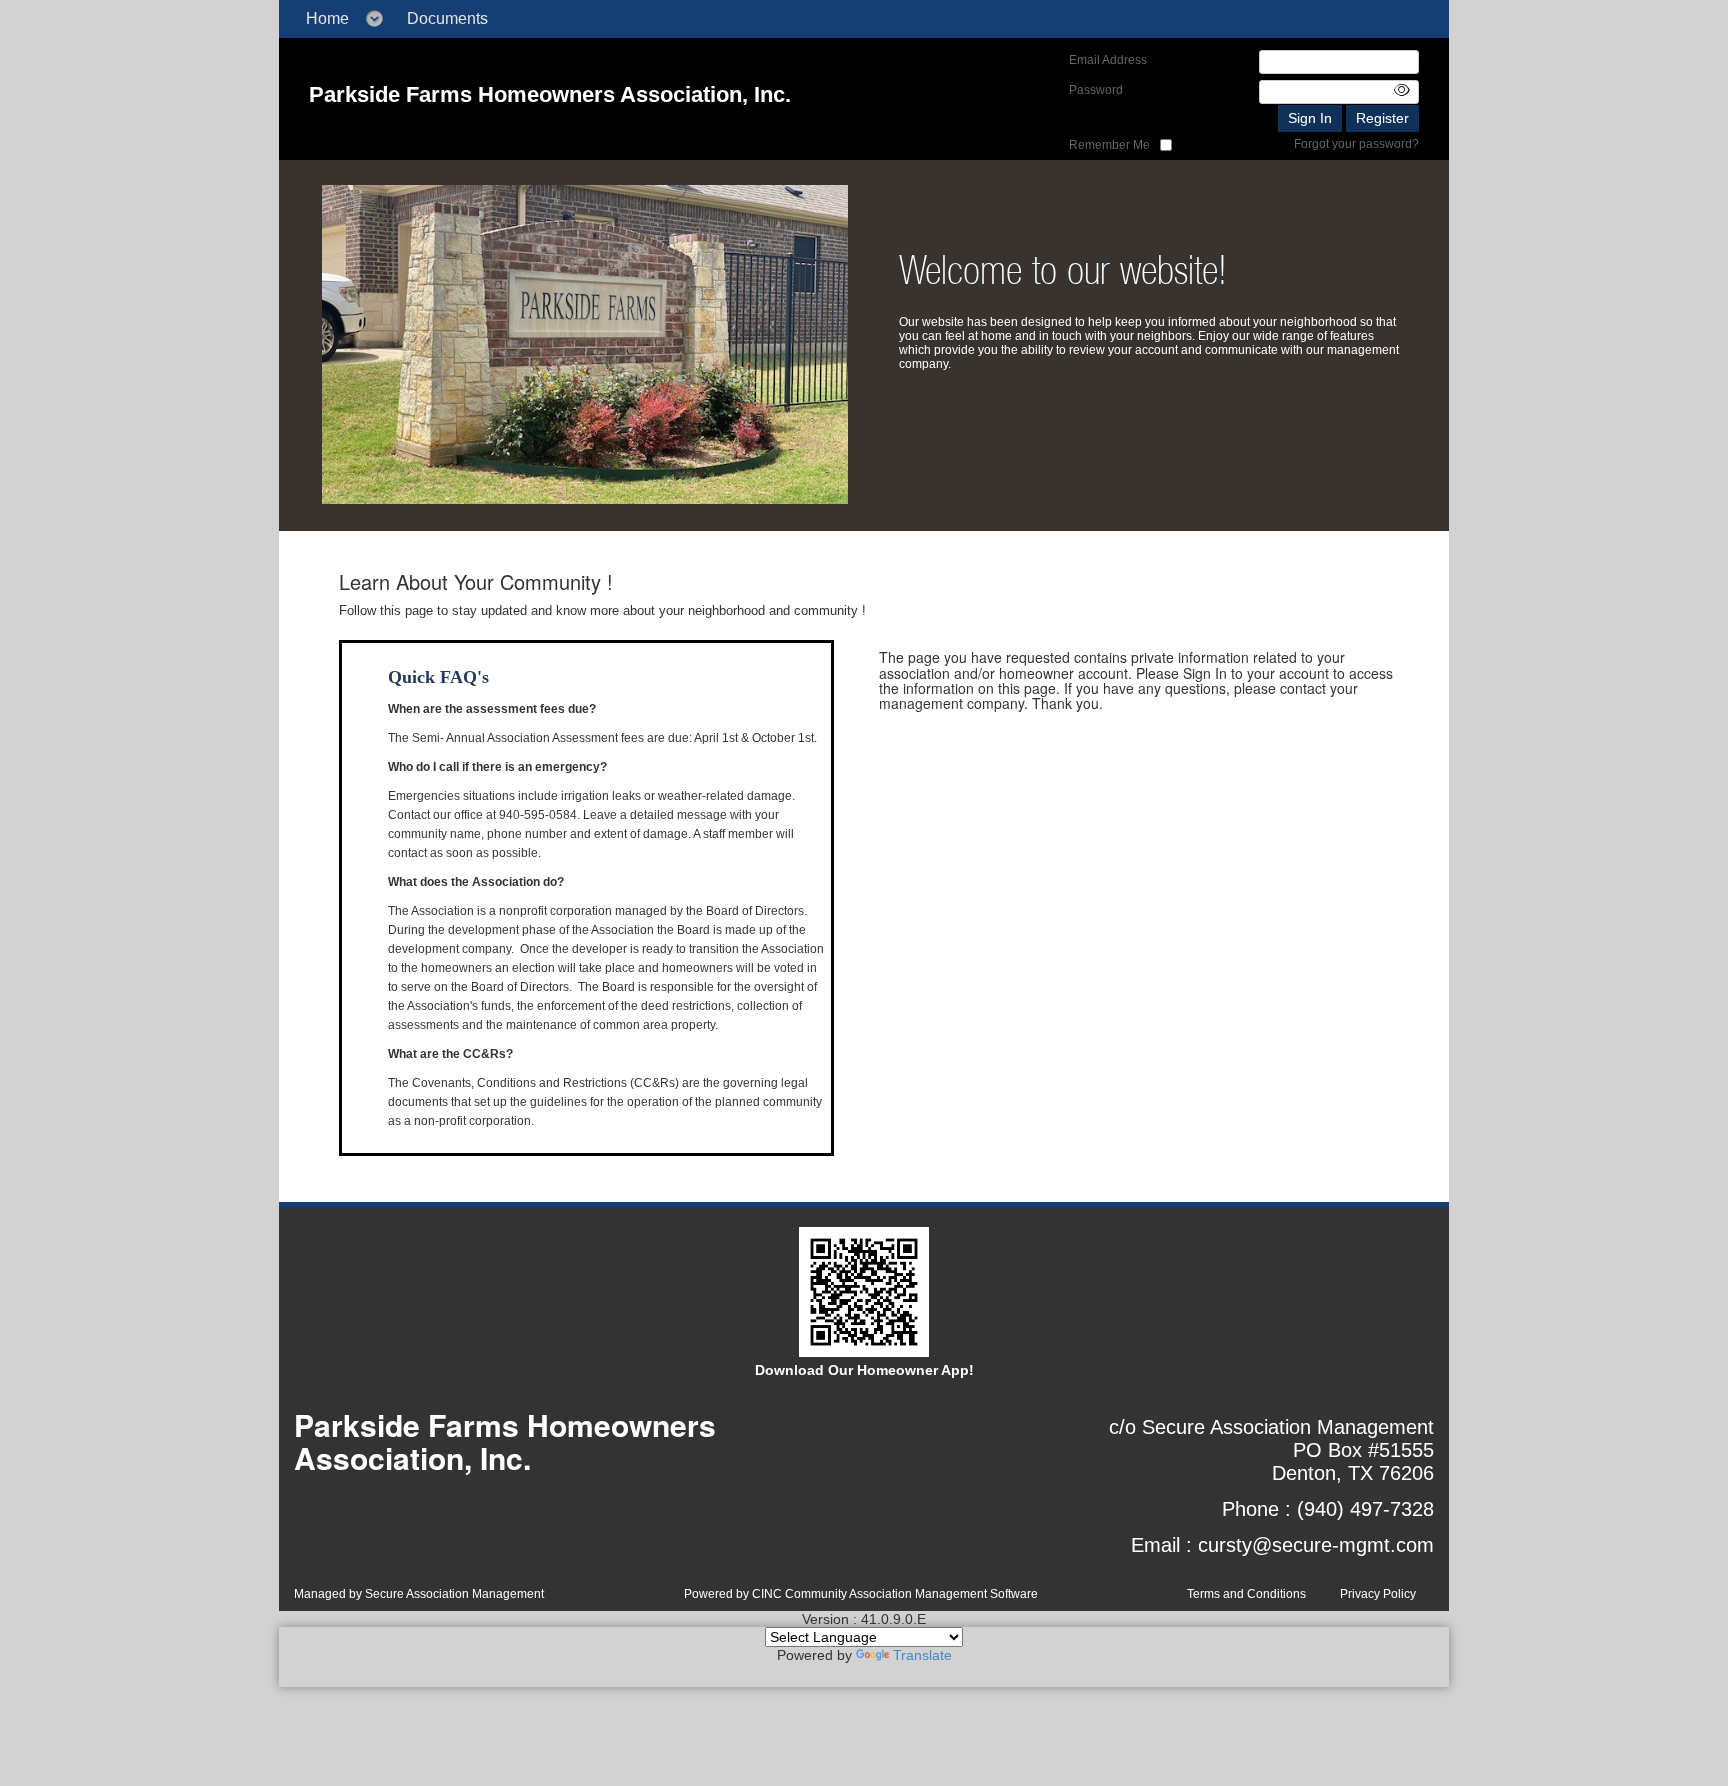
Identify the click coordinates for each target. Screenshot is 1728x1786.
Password (1096, 90)
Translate (922, 1655)
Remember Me (1109, 145)
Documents (447, 18)
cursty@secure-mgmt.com (1316, 1545)
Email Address (1108, 60)
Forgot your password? (1356, 144)
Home (327, 18)
